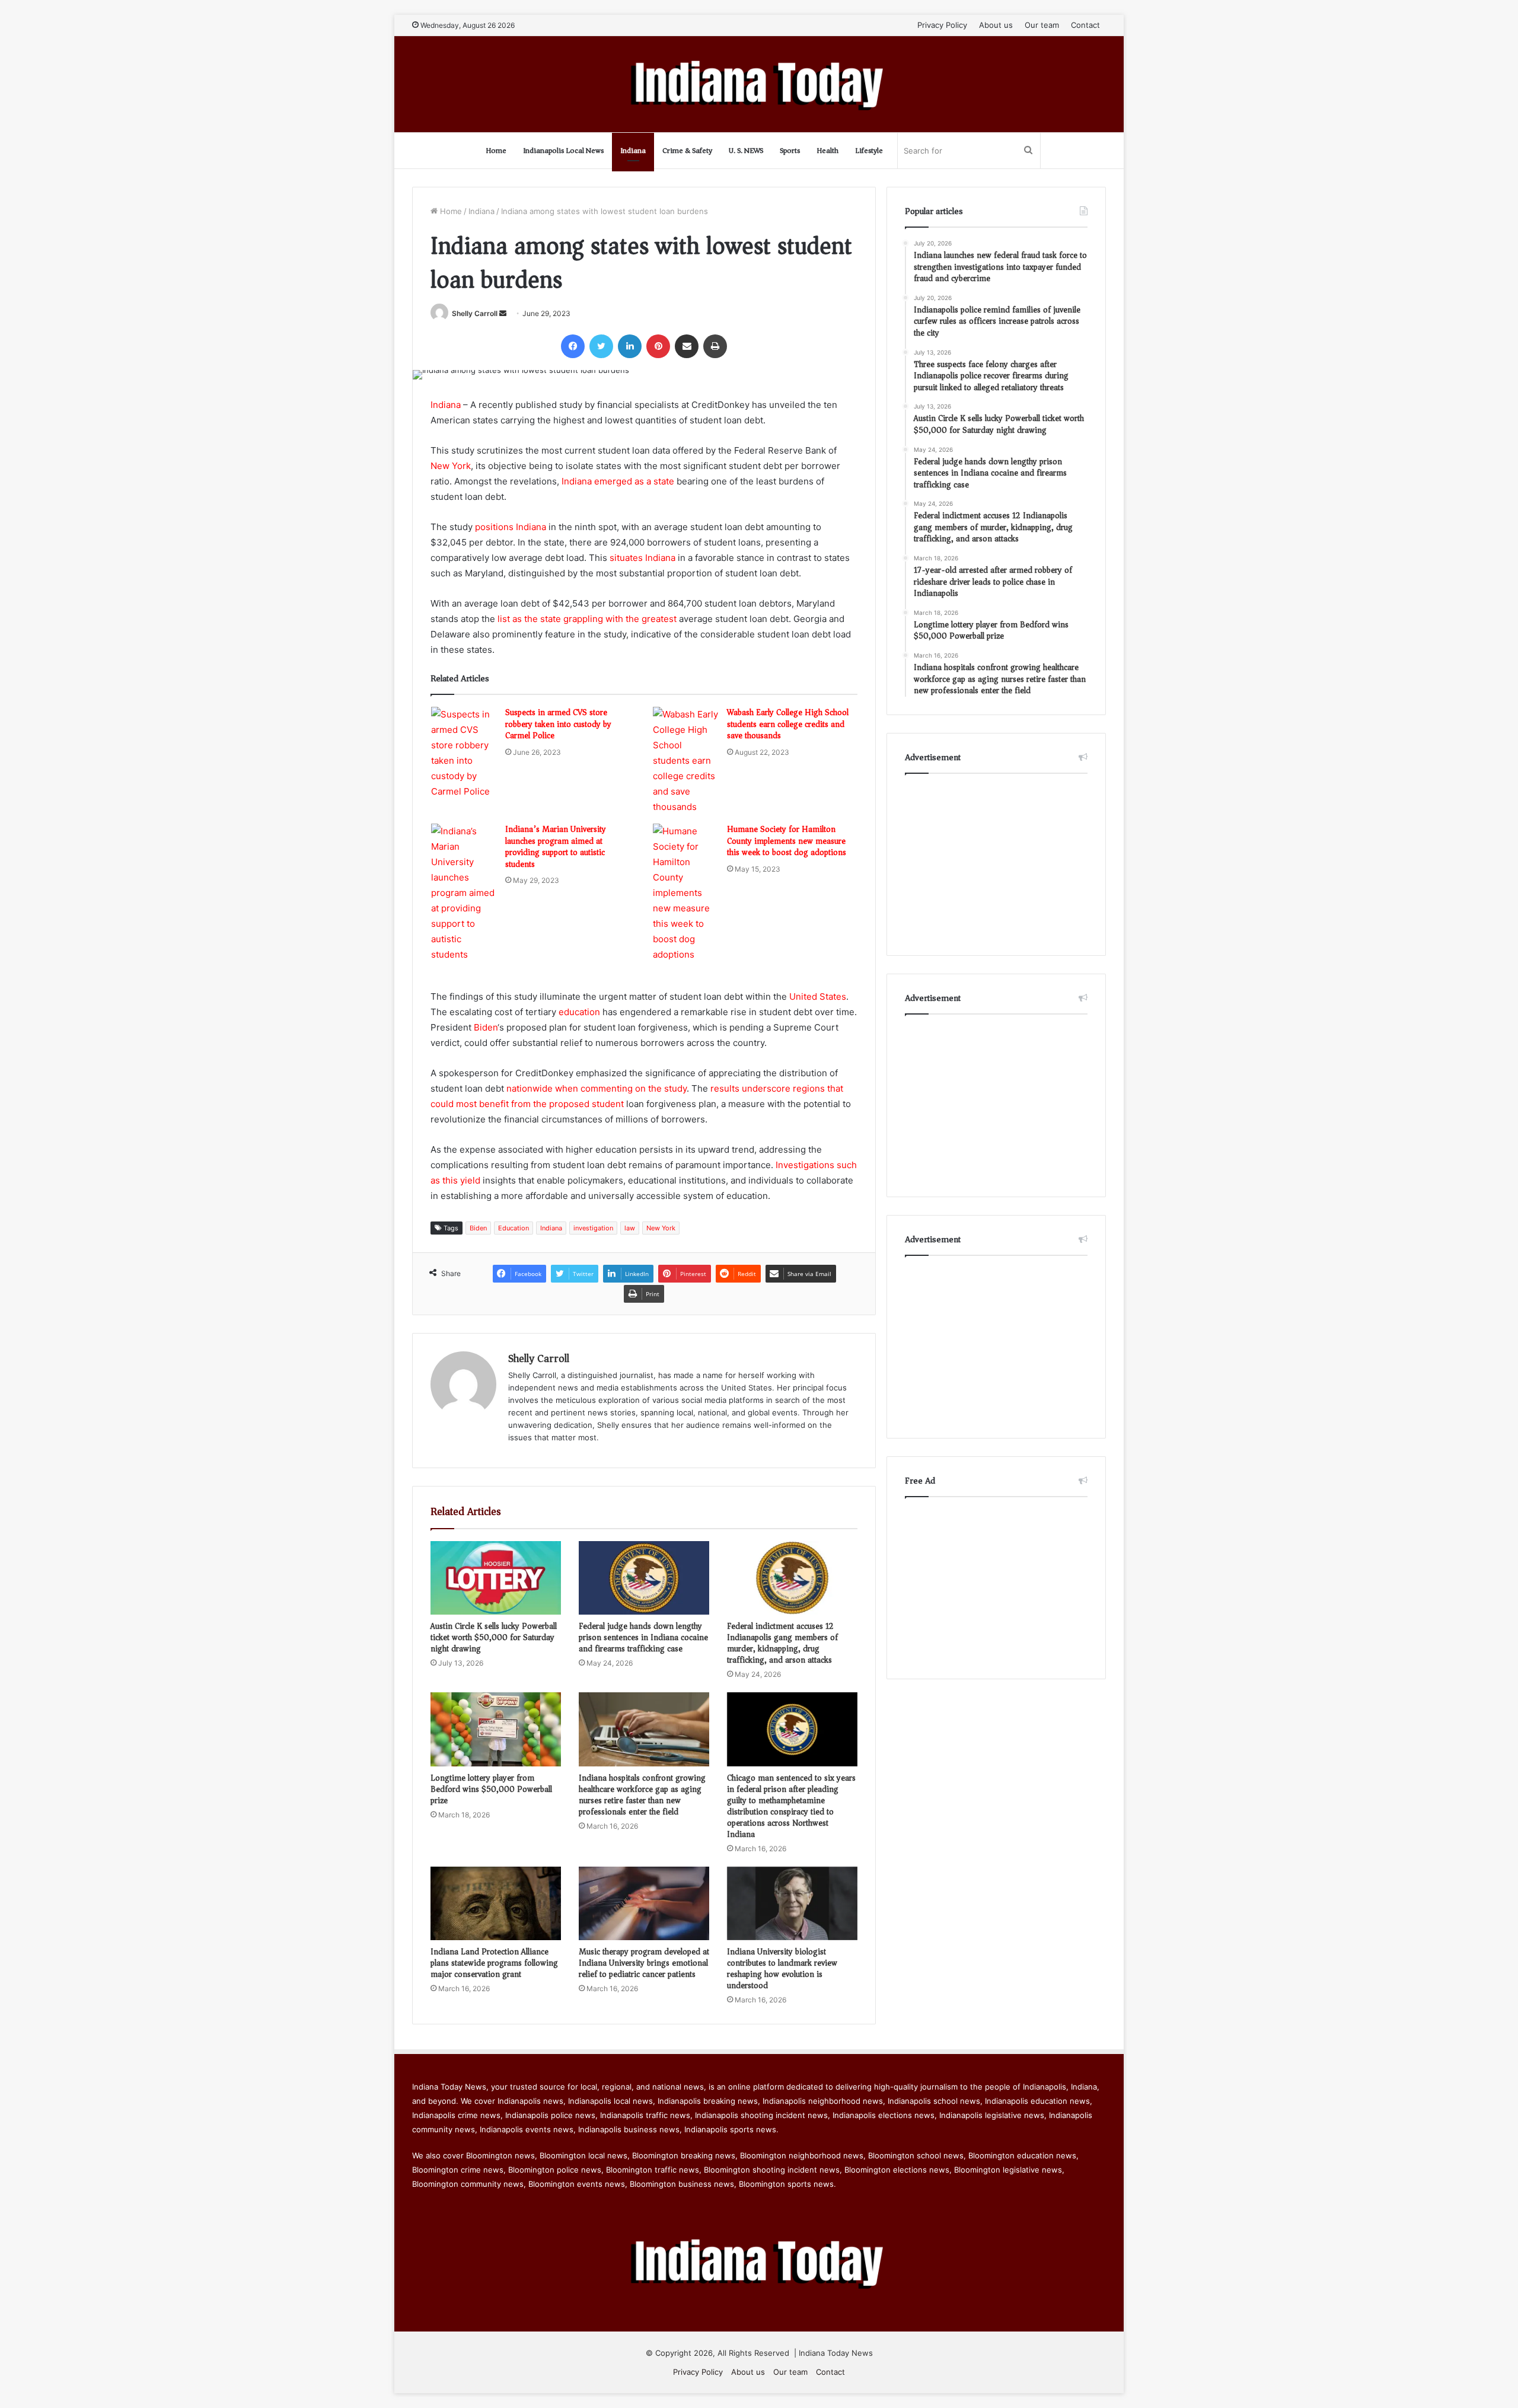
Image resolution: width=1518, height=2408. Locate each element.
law (630, 1228)
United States (818, 996)
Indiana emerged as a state (618, 481)
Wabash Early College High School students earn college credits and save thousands (788, 724)
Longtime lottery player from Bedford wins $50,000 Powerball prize (491, 1789)
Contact (1085, 25)
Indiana (633, 150)
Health (827, 150)
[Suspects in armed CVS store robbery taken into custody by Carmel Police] (464, 753)
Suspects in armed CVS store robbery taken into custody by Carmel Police (558, 724)
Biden (486, 1027)
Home (496, 150)
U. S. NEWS (746, 150)
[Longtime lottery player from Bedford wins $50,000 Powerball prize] (496, 1729)
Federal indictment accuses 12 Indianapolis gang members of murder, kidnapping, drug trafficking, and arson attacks (782, 1643)
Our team (1042, 25)
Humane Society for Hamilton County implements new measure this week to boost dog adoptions (787, 841)
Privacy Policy (942, 25)
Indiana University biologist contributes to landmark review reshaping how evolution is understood (782, 1969)
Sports (790, 150)
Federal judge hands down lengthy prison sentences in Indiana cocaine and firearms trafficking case (643, 1637)
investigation (593, 1228)
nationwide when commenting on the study (597, 1088)
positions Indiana (511, 527)
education (579, 1012)
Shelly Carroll (475, 313)
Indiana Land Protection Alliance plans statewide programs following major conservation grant (494, 1963)
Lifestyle (869, 150)
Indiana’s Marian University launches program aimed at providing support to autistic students (556, 847)
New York (451, 466)
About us (996, 25)
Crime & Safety (687, 150)
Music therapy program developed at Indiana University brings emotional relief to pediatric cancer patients (644, 1963)
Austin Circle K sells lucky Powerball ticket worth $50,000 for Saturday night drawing (494, 1637)
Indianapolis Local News (563, 150)
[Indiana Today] (759, 84)
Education (514, 1228)
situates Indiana (642, 558)
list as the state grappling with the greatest (587, 619)
